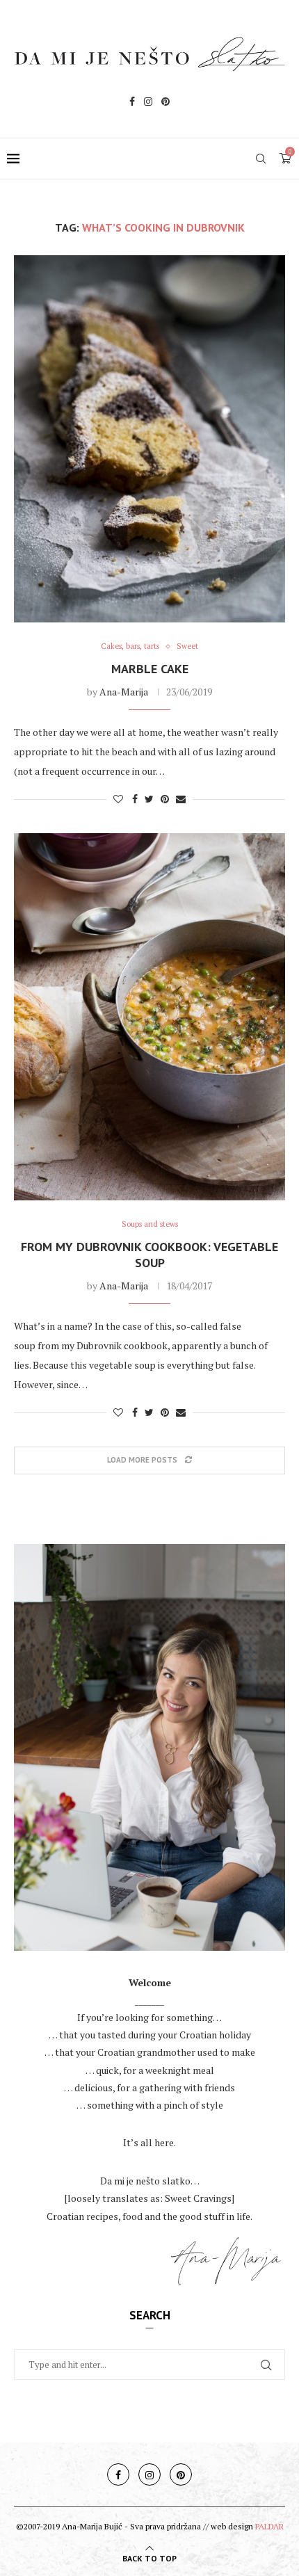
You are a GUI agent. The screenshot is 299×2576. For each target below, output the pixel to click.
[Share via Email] (181, 799)
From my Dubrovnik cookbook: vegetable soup (149, 1255)
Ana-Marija (124, 692)
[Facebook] (132, 103)
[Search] (261, 159)
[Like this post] (118, 799)
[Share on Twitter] (149, 799)
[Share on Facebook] (135, 799)
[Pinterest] (165, 103)
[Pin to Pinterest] (165, 799)
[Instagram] (148, 103)
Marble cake (150, 669)
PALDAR (269, 2526)
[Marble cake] (149, 439)
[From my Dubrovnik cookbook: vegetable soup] (149, 1017)
